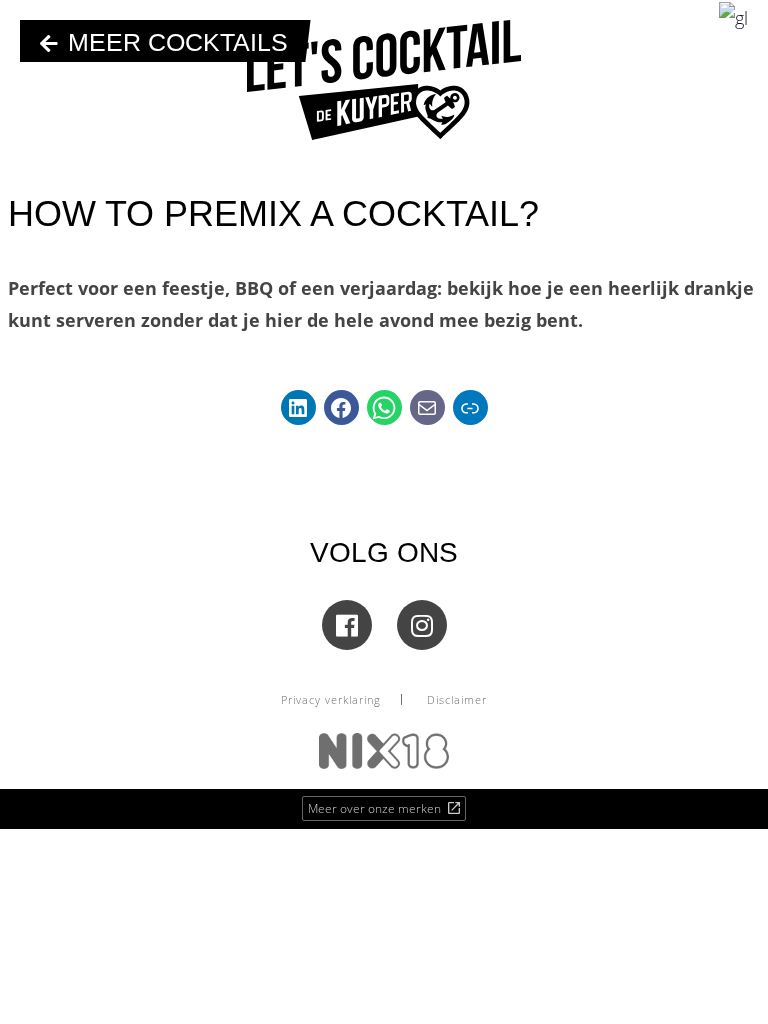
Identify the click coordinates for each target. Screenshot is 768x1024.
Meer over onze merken (376, 808)
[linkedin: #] (298, 407)
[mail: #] (427, 407)
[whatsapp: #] (384, 407)
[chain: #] (470, 407)
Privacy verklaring (331, 699)
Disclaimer (457, 699)
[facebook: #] (341, 407)
